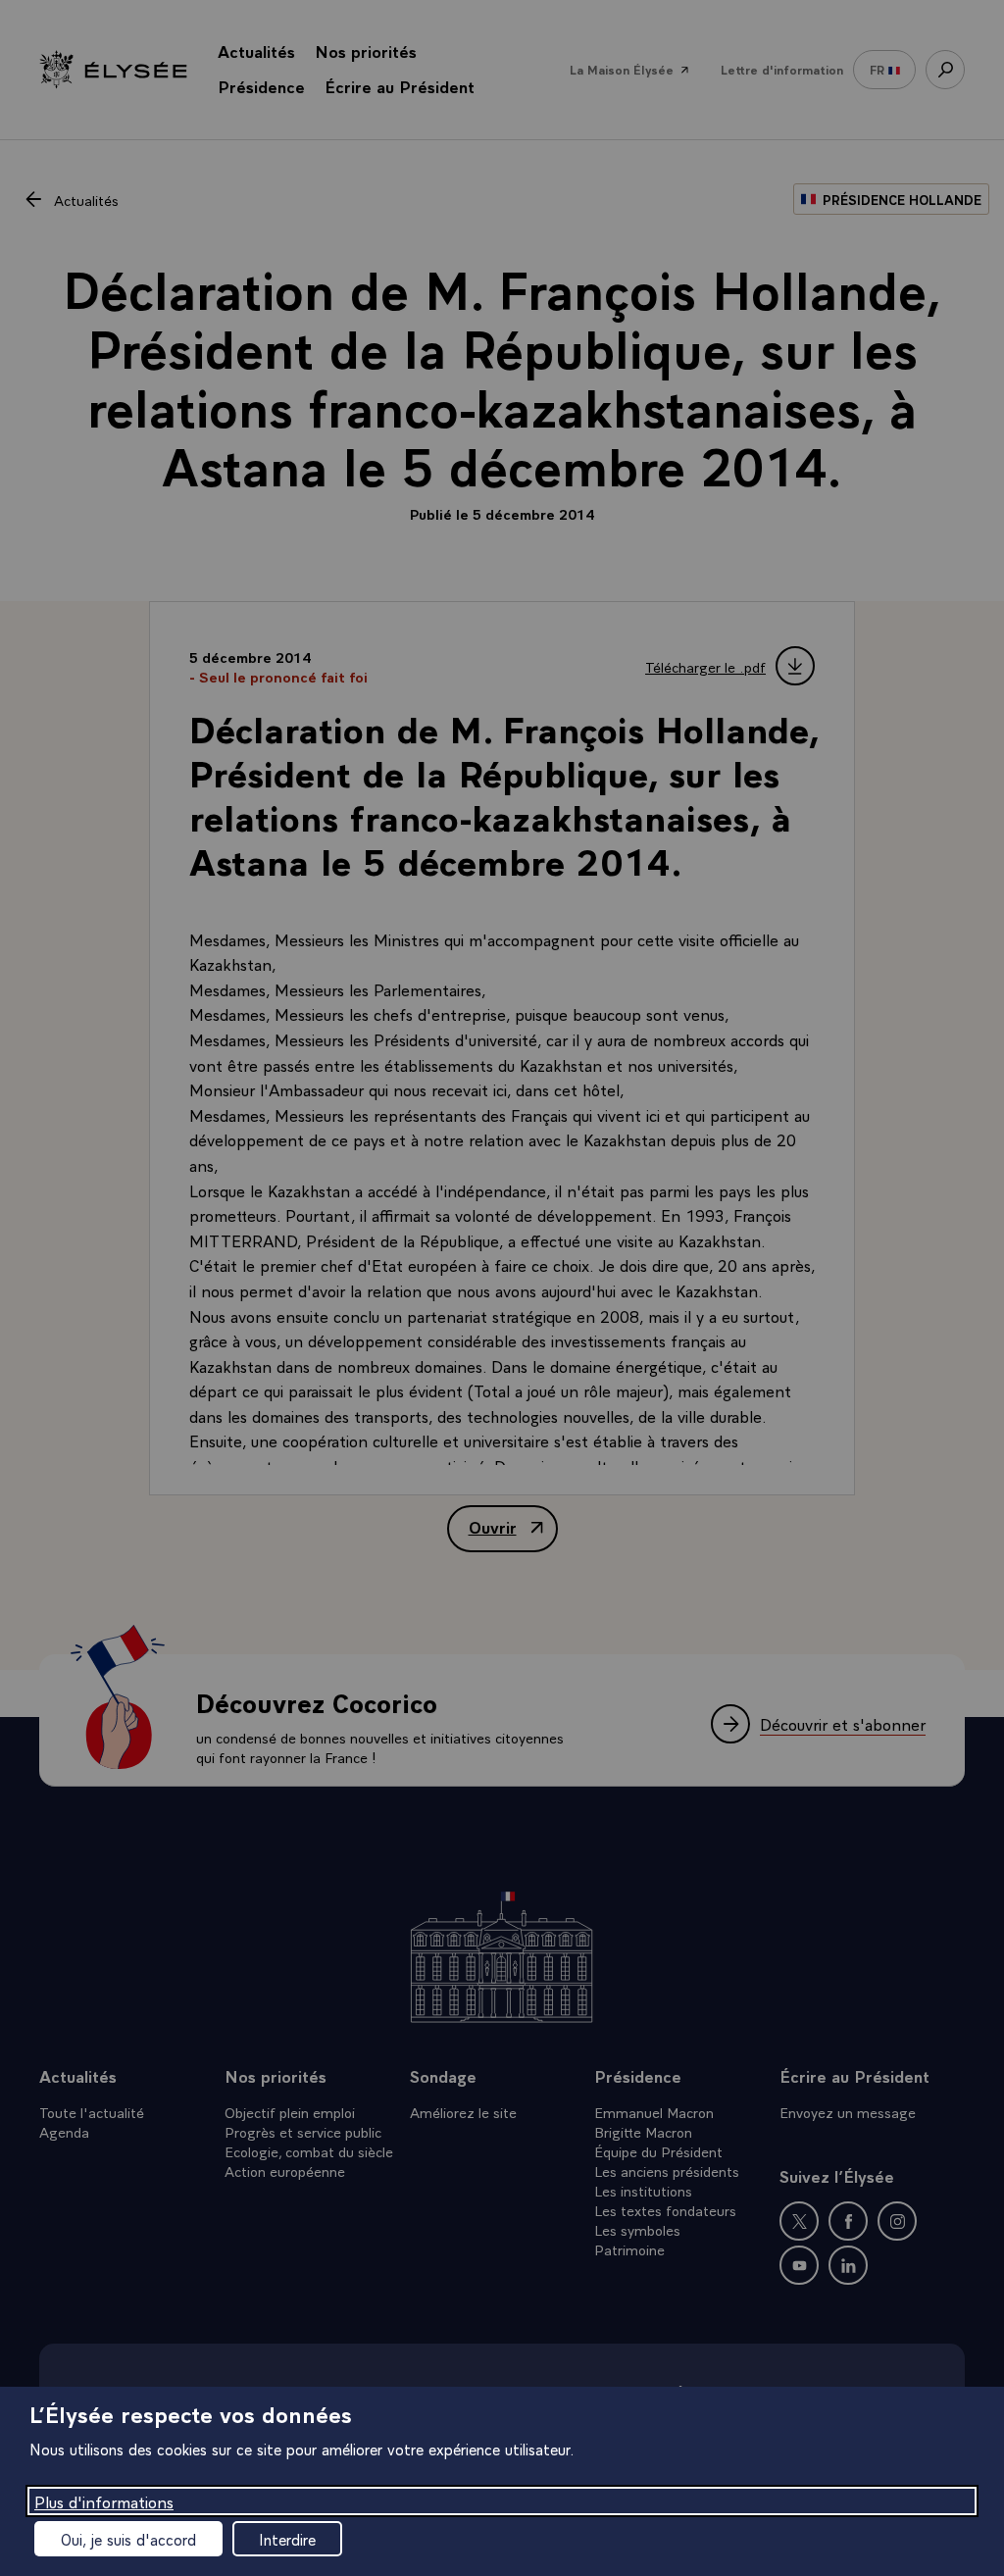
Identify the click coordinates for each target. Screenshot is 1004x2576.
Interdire (287, 2539)
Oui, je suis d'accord (128, 2539)
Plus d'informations (104, 2501)
